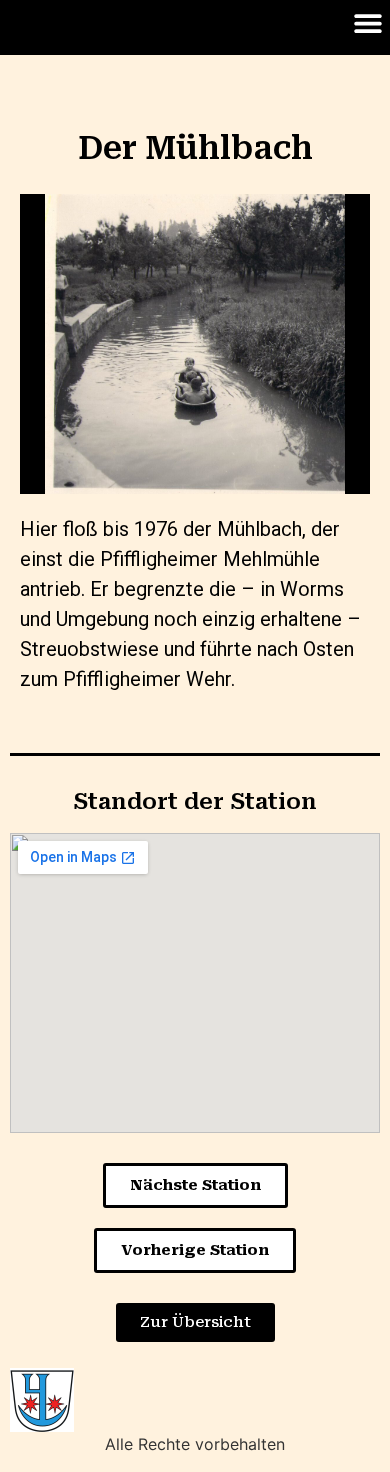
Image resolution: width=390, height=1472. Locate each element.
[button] (367, 22)
